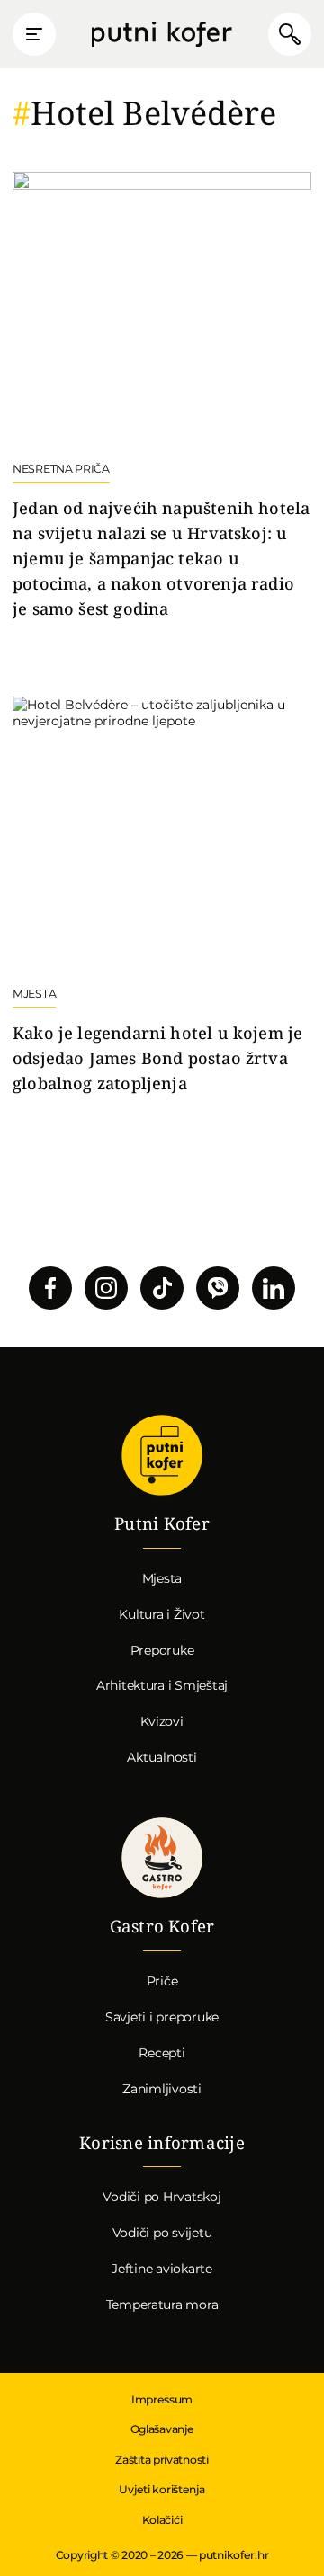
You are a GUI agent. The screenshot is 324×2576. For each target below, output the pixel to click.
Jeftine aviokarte (162, 2269)
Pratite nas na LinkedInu (274, 1288)
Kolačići (162, 2520)
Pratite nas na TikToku (162, 1288)
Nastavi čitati (162, 396)
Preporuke (162, 1650)
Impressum (162, 2399)
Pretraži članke (290, 34)
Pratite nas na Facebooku (50, 1288)
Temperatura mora (162, 2305)
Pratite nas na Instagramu (106, 1288)
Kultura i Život (162, 1614)
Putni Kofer (162, 35)
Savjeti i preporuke (162, 2017)
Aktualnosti (162, 1757)
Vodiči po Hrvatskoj (162, 2197)
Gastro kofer (162, 1858)
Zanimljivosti (162, 2089)
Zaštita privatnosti (162, 2460)
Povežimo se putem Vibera (218, 1288)
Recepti (162, 2053)
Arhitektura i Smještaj (162, 1685)
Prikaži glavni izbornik (34, 34)
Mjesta (162, 1578)
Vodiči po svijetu (162, 2233)
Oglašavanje (162, 2429)
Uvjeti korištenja (162, 2489)
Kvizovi (162, 1721)
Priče (162, 1981)
